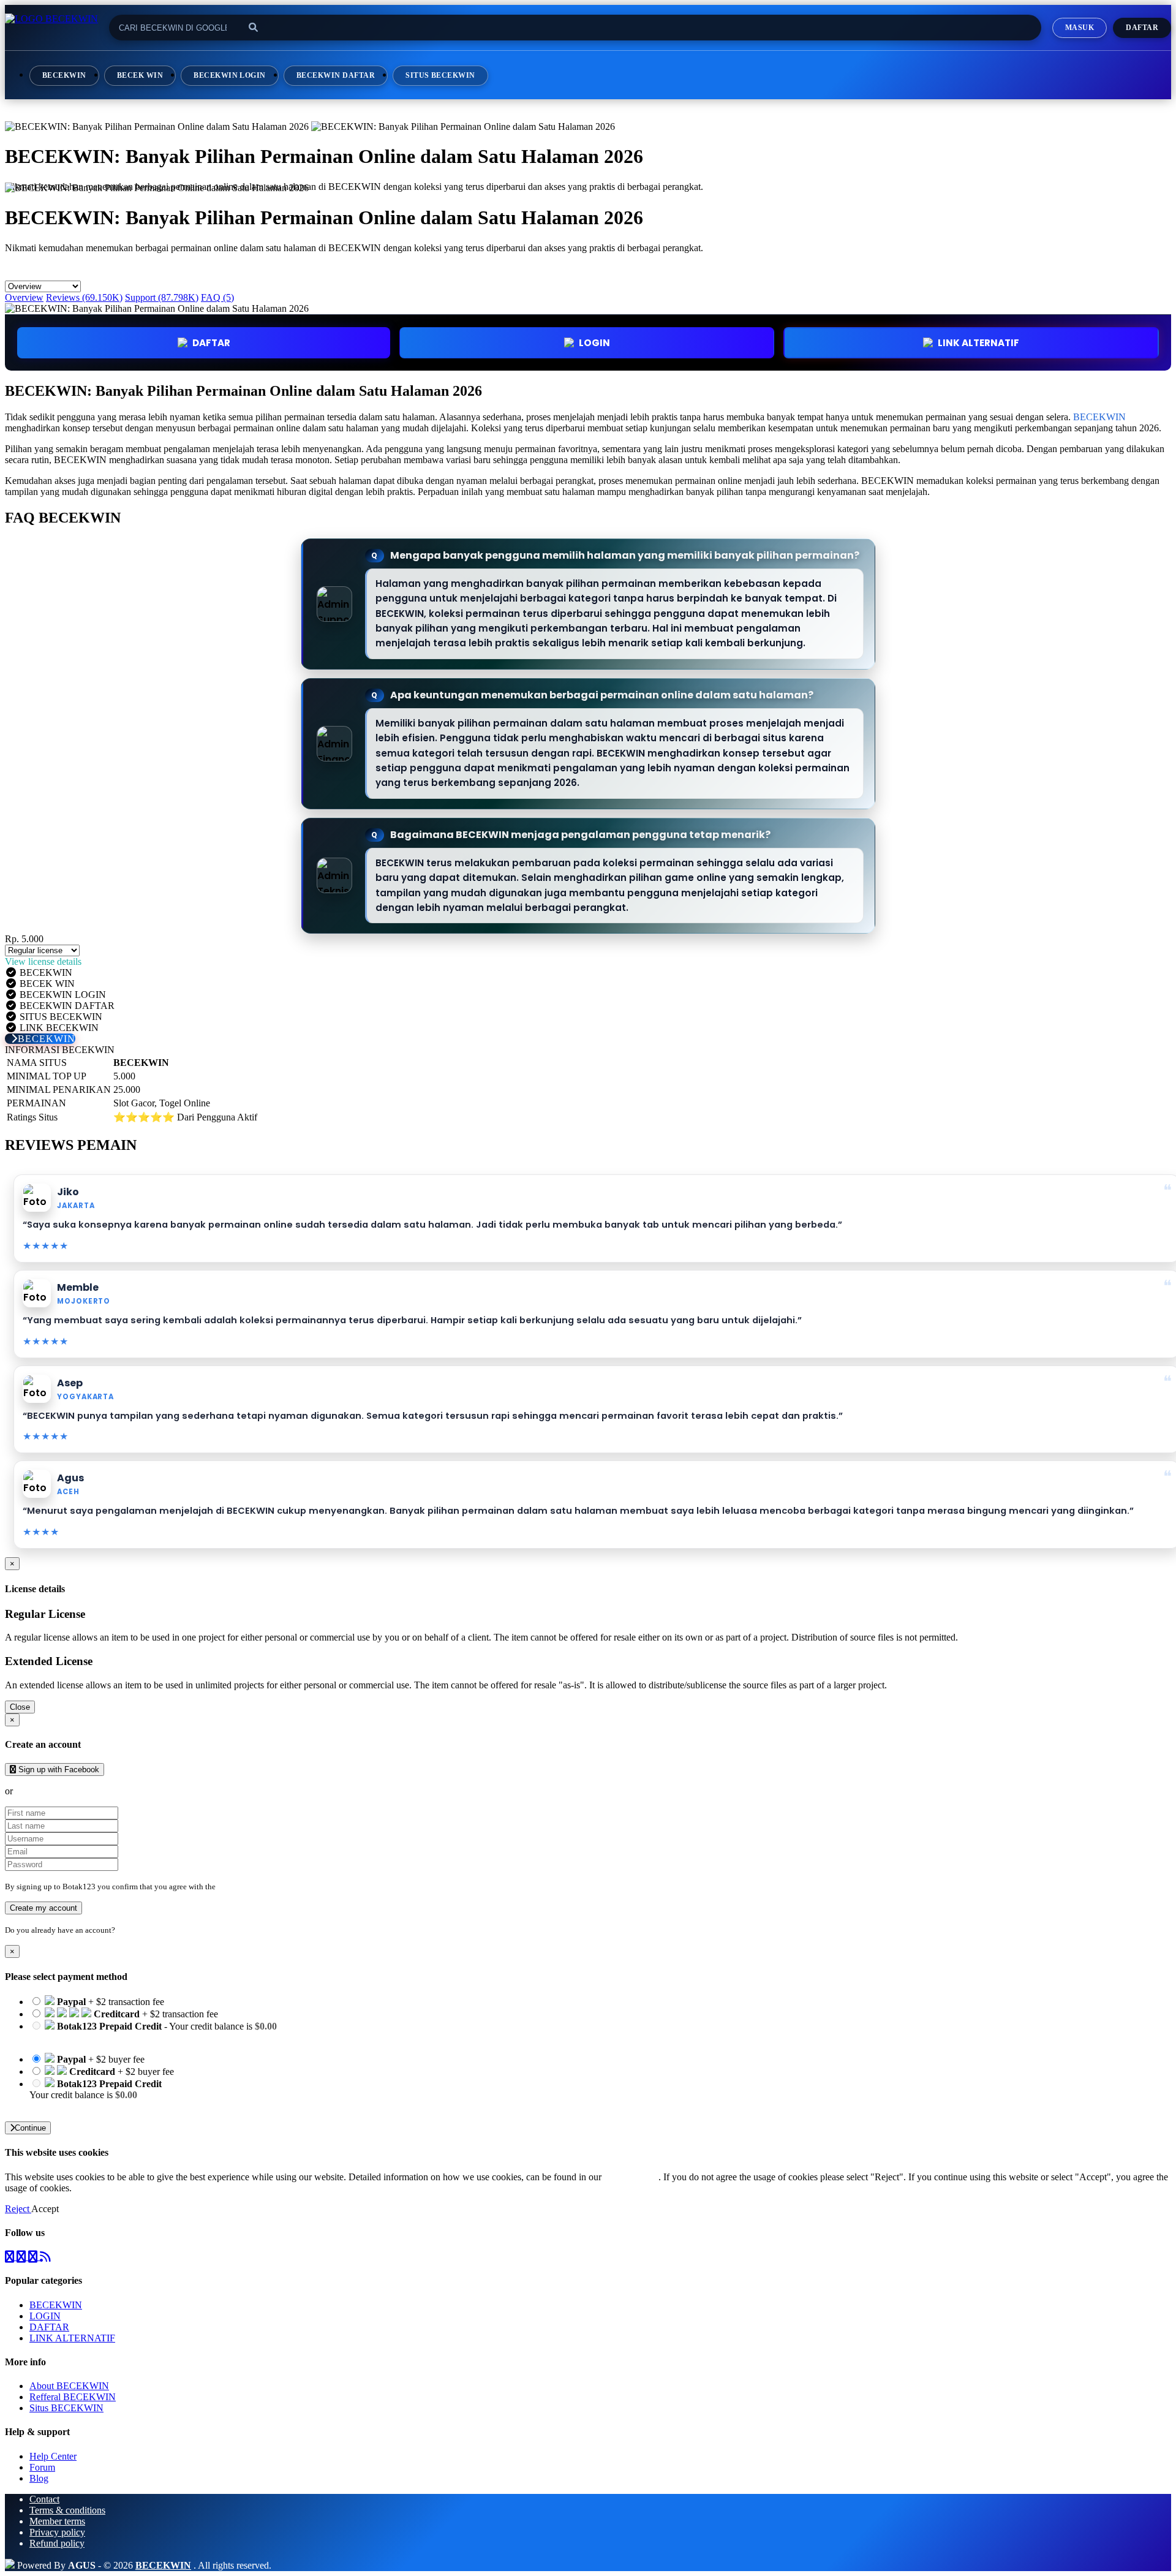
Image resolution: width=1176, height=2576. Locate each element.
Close (20, 1707)
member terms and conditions (266, 1887)
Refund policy (57, 2543)
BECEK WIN (140, 75)
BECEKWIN (64, 75)
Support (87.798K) (162, 297)
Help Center (53, 2456)
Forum (42, 2467)
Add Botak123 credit (70, 2106)
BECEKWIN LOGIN (230, 75)
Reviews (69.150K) (84, 297)
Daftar (1142, 28)
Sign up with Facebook (58, 1770)
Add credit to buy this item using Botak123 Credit (126, 2037)
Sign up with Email (53, 1791)
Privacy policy (57, 2532)
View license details (43, 961)
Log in (128, 1930)
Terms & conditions (67, 2510)
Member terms (57, 2521)
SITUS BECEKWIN (440, 75)
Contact (44, 2499)
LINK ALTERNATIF (978, 343)
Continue (30, 2128)
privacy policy (631, 2177)
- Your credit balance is (153, 2032)
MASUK (1080, 28)
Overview (24, 297)
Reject (18, 2209)
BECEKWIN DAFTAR (336, 75)
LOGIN (45, 2316)
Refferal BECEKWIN (73, 2397)
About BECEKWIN (69, 2386)
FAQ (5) (217, 297)
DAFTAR (211, 343)
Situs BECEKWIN (66, 2408)
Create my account (43, 1908)
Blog (39, 2478)
